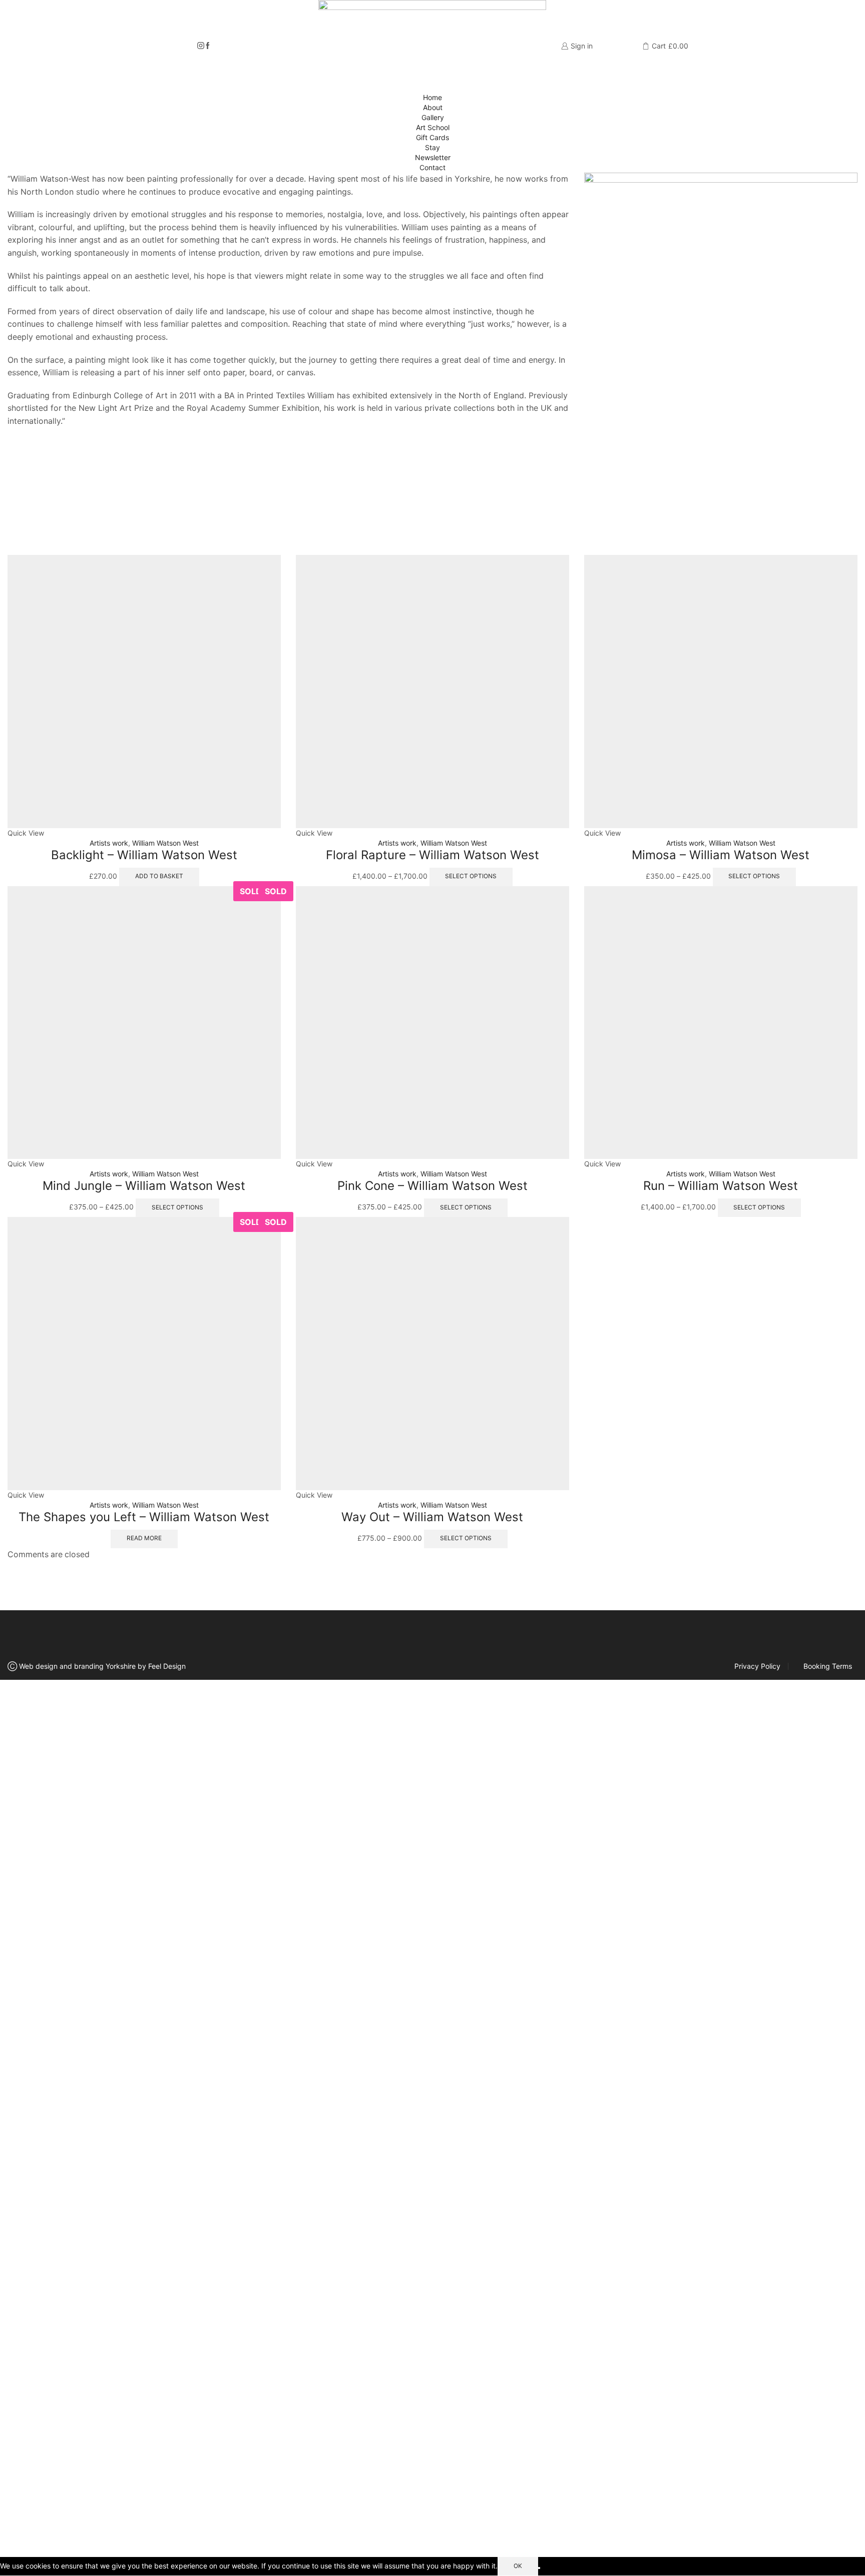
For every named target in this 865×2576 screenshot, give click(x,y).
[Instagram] (201, 46)
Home (432, 97)
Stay (432, 147)
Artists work (109, 843)
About (433, 107)
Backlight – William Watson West (144, 855)
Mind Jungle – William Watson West (144, 1186)
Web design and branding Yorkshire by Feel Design (102, 1666)
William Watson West (165, 843)
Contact (432, 167)
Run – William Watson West (721, 1186)
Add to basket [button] (159, 876)
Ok (518, 2566)
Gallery (433, 117)
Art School (433, 127)
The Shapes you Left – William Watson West (144, 1517)
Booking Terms (828, 1666)
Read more (144, 1538)
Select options (471, 876)
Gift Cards (432, 137)
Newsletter (433, 157)
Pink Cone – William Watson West (432, 1186)
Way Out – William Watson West (432, 1517)
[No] (539, 2568)
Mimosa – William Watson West (721, 855)
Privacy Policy (757, 1666)
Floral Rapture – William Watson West (432, 855)
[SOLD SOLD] (144, 1022)
